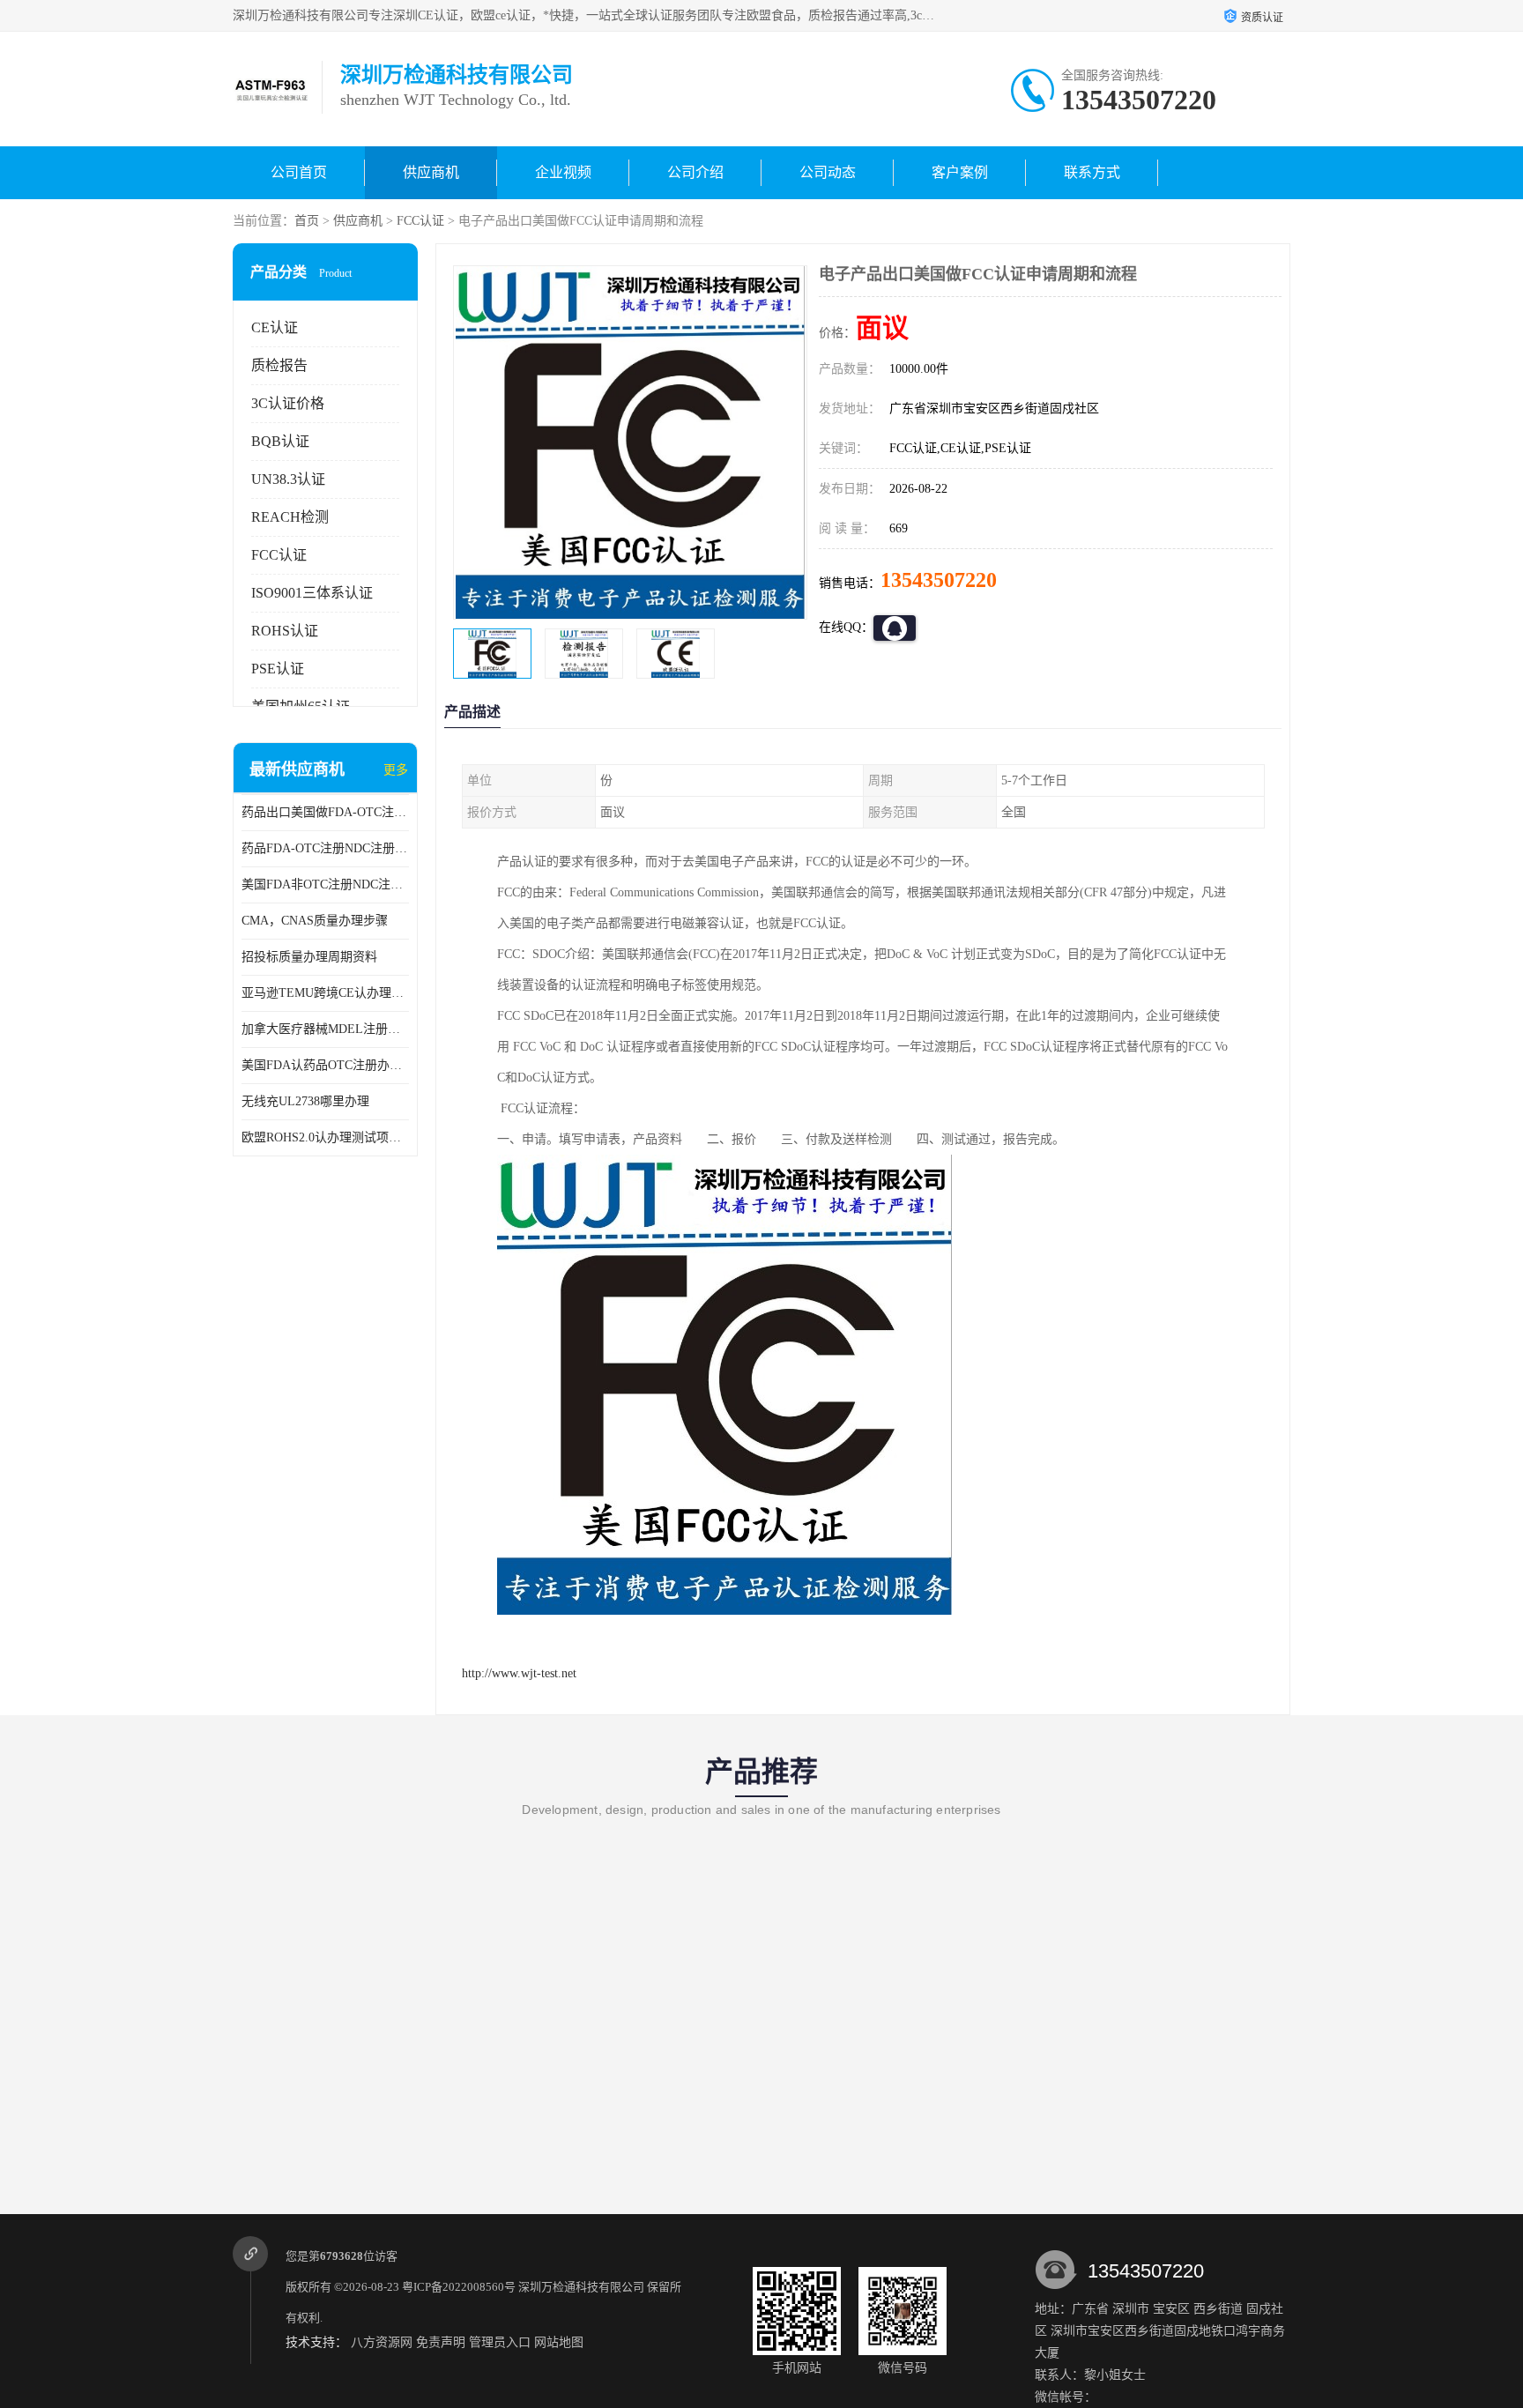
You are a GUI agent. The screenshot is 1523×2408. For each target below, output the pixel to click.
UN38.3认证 (288, 479)
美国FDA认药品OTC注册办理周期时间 (325, 1065)
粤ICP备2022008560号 (459, 2287)
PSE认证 (278, 669)
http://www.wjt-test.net (519, 1673)
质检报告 (279, 365)
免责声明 (441, 2342)
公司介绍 (695, 172)
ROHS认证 (285, 631)
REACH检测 (290, 517)
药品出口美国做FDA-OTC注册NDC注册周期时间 (325, 812)
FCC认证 (420, 221)
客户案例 (960, 172)
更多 (396, 770)
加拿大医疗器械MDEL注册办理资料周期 (325, 1029)
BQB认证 (280, 441)
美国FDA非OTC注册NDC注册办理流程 (325, 884)
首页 (307, 221)
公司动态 (828, 172)
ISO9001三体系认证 (312, 593)
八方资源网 (382, 2342)
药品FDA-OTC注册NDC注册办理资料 (325, 848)
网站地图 (559, 2342)
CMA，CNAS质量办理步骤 (315, 921)
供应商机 (431, 172)
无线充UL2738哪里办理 (305, 1101)
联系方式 (1092, 172)
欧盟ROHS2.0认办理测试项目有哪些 (325, 1137)
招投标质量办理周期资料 (309, 957)
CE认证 (275, 327)
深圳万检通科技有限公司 (581, 2287)
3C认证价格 (288, 403)
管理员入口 (500, 2342)
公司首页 (299, 172)
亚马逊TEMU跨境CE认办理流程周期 (325, 993)
